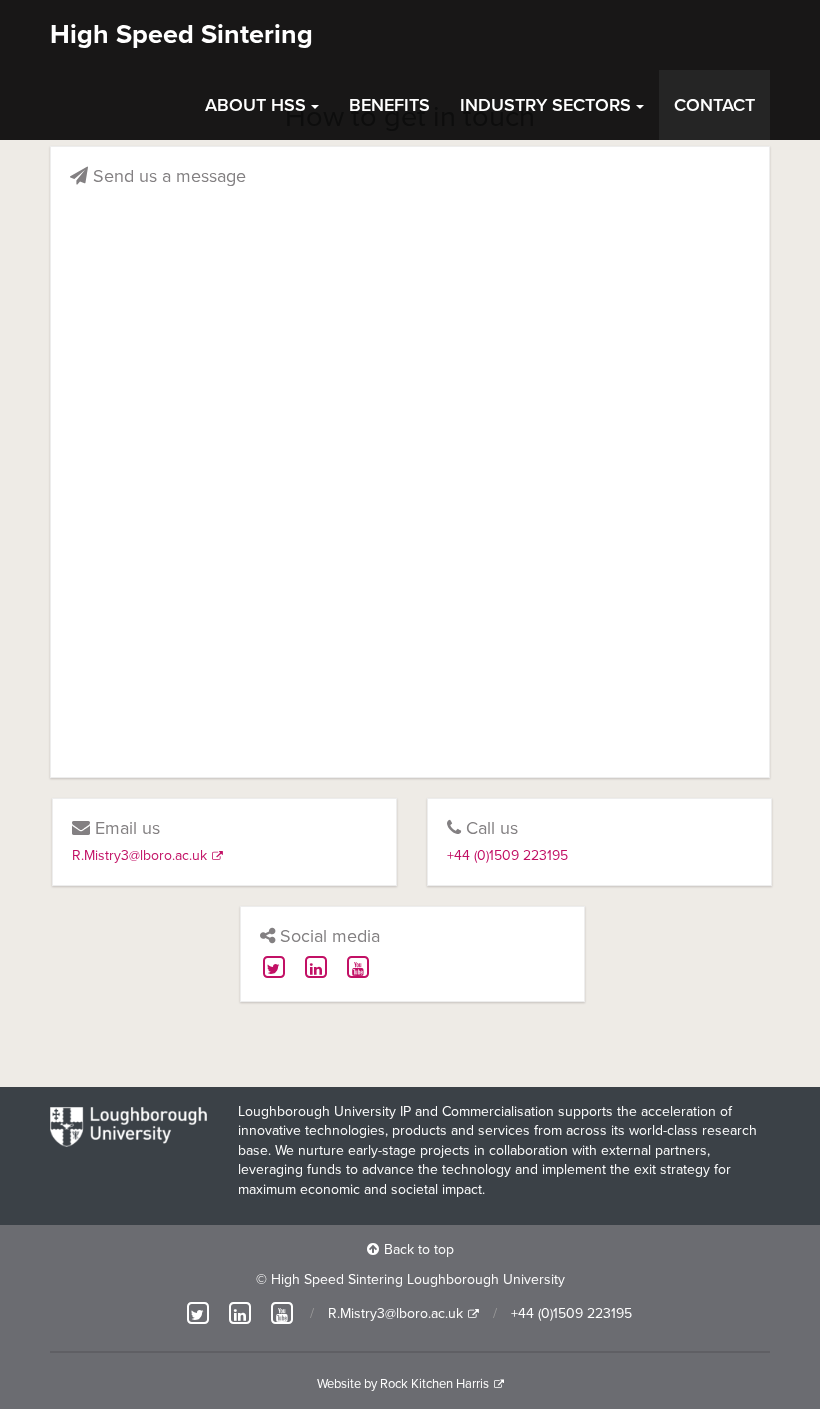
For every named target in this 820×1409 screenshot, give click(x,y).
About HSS (255, 105)
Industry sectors (545, 105)
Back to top (419, 1249)
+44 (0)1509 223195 (507, 855)
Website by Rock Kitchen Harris (403, 1384)
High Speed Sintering (181, 34)
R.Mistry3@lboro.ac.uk (139, 855)
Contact (714, 105)
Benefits (389, 105)
